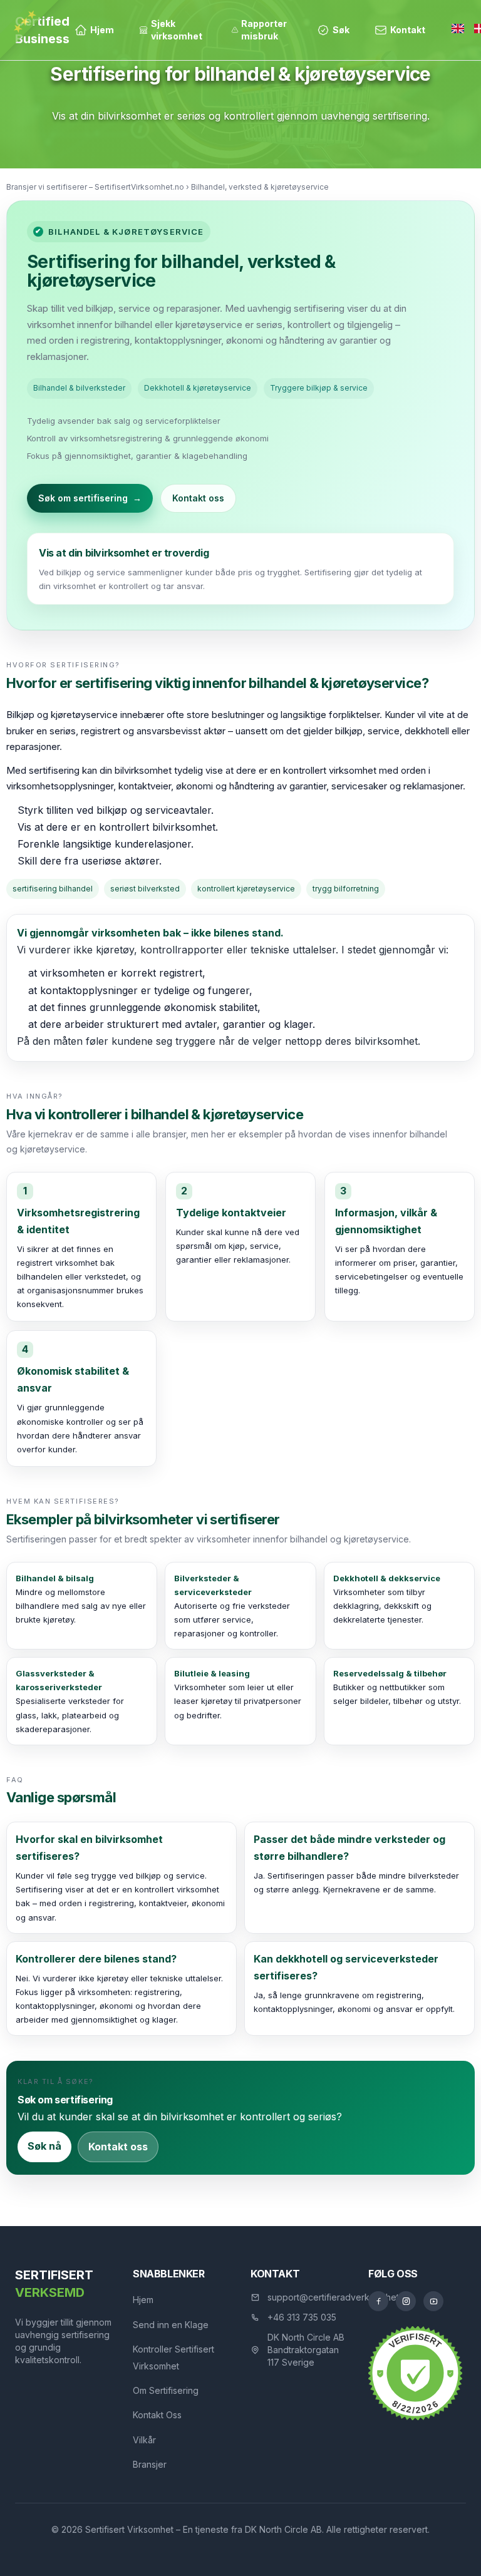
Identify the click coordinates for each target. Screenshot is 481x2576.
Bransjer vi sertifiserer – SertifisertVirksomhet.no (95, 187)
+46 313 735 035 (302, 2317)
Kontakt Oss (157, 2415)
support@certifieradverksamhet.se (339, 2297)
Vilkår (144, 2440)
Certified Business (42, 30)
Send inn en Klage (171, 2325)
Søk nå (44, 2146)
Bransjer (150, 2464)
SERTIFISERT (54, 2284)
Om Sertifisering (166, 2390)
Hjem (143, 2300)
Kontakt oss (198, 498)
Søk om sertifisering (90, 498)
